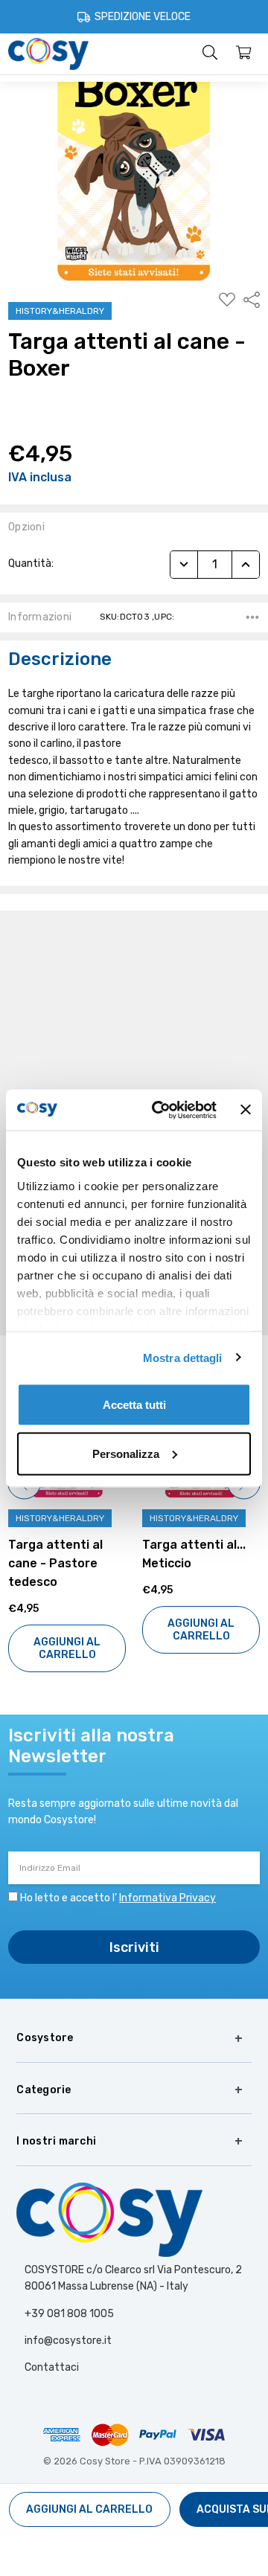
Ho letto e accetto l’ (118, 1898)
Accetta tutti (134, 1405)
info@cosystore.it (68, 2341)
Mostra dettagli (183, 1357)
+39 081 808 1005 (69, 2314)
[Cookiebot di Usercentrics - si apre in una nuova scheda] (160, 1110)
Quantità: (31, 563)
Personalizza (126, 1453)
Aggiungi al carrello (67, 1648)
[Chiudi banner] (246, 1110)
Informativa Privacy (167, 1898)
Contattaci (52, 2367)
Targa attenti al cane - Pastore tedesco (55, 1563)
